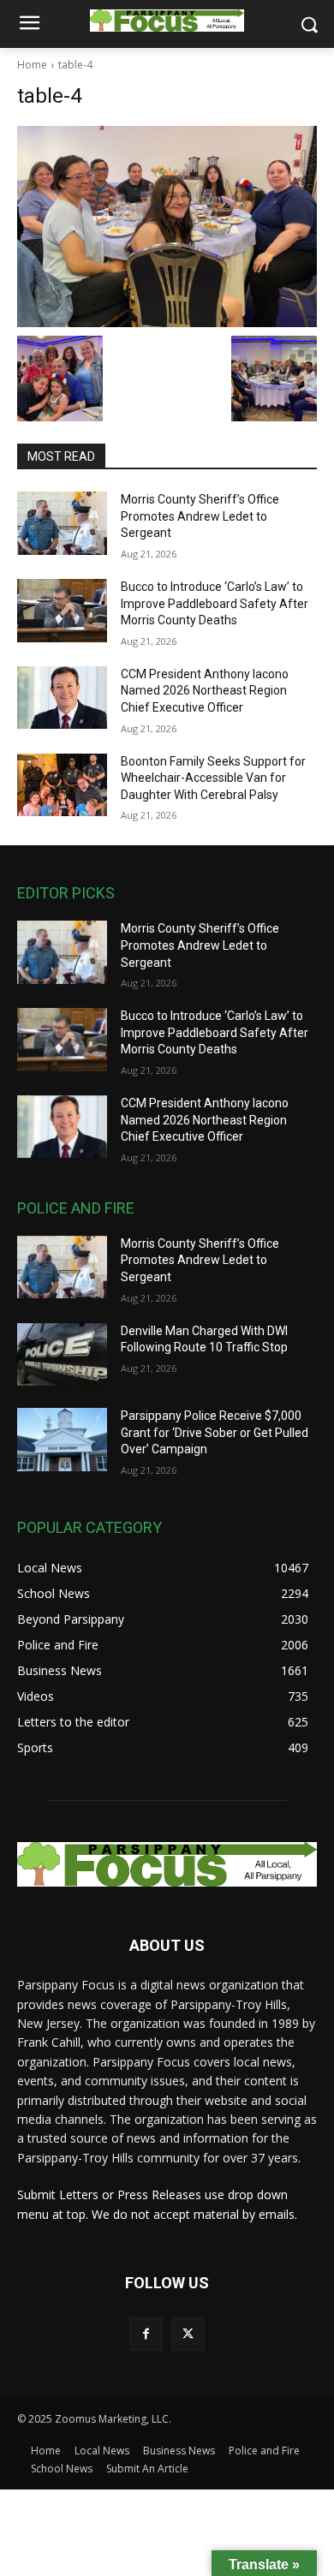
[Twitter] (188, 2334)
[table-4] (167, 227)
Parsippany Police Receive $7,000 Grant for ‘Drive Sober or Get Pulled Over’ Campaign (215, 1432)
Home (32, 65)
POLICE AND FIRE (76, 1208)
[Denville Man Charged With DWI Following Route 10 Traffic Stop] (62, 1355)
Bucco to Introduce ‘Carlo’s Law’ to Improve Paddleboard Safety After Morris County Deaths (215, 603)
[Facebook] (146, 2334)
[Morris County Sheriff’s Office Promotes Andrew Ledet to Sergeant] (62, 523)
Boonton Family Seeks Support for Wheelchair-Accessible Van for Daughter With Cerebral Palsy (213, 778)
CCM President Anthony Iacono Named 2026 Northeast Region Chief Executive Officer (205, 691)
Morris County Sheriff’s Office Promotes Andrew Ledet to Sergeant (200, 516)
